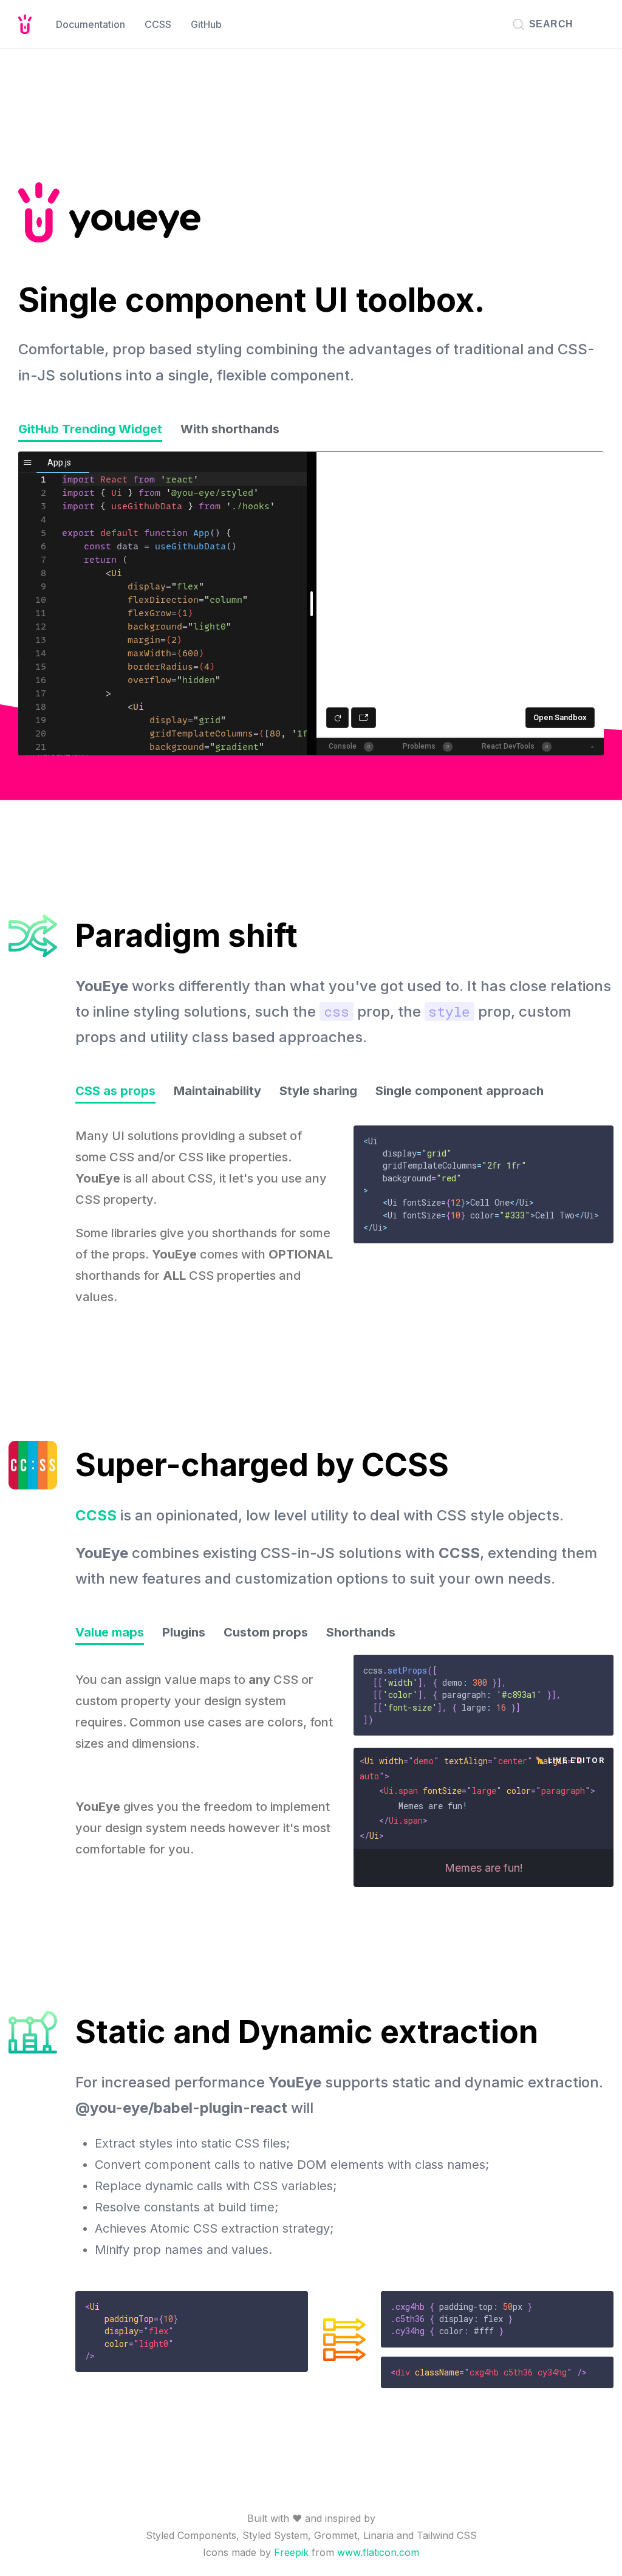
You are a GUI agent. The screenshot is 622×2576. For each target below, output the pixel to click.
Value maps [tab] (110, 1632)
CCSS (158, 24)
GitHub (206, 24)
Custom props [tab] (266, 1632)
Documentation (91, 24)
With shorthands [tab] (230, 429)
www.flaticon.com (378, 2552)
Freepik (291, 2552)
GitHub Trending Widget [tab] (90, 429)
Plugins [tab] (184, 1632)
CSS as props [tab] (115, 1091)
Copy (595, 1139)
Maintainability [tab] (217, 1091)
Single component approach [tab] (460, 1091)
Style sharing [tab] (318, 1091)
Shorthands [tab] (361, 1632)
